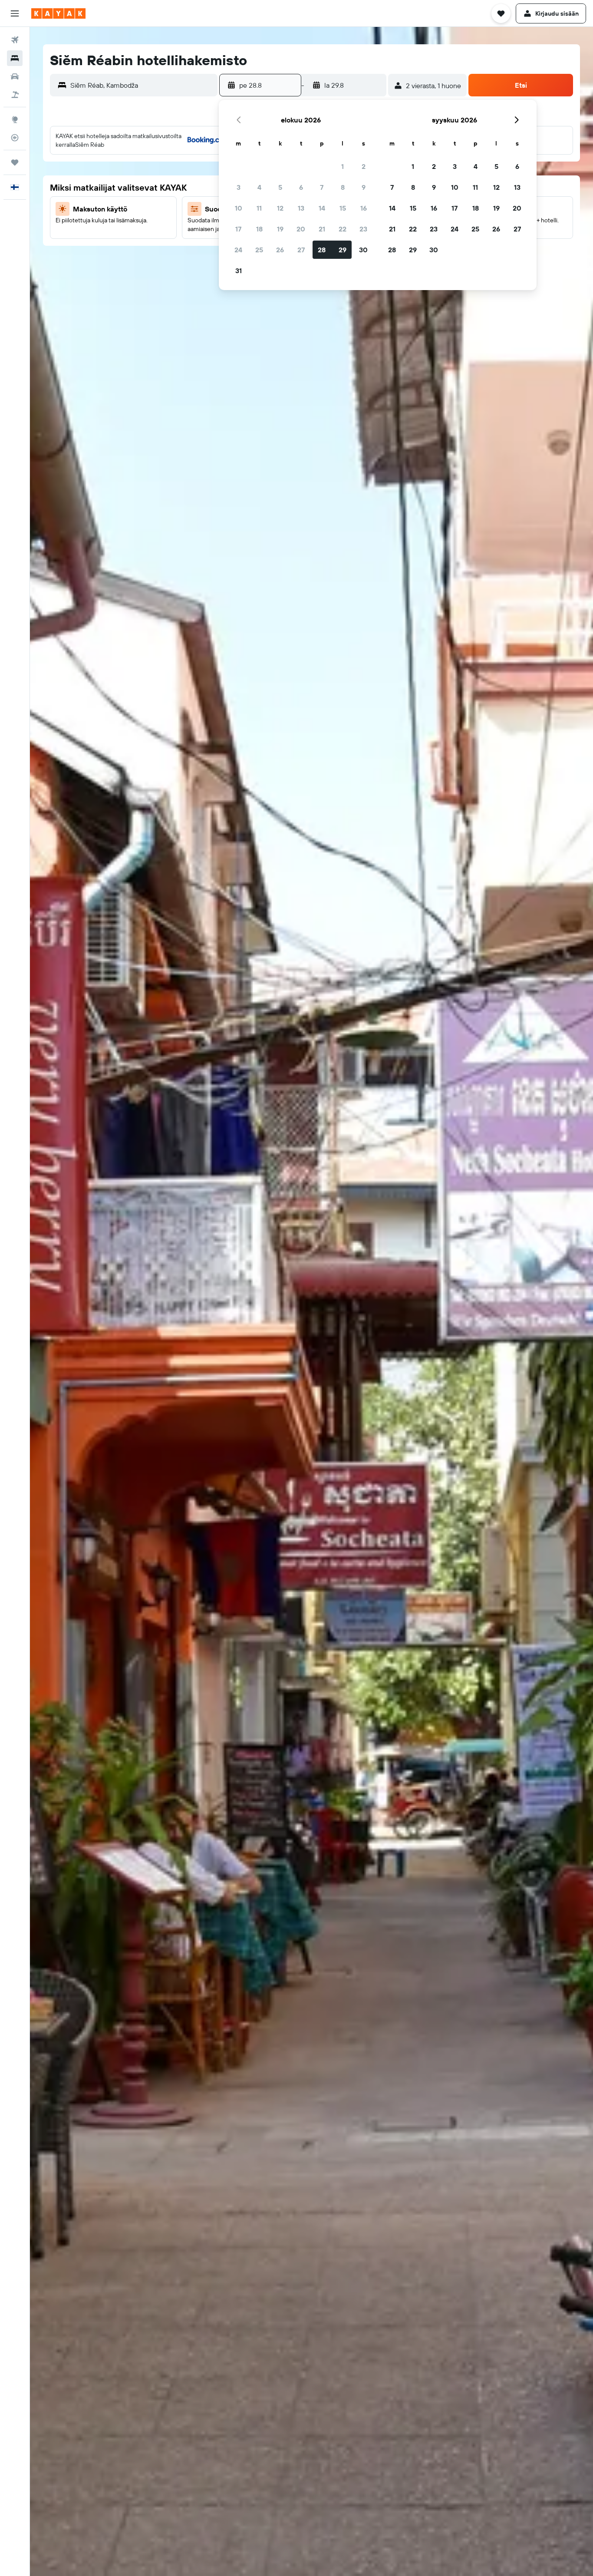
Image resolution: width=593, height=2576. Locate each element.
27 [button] (301, 250)
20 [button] (301, 229)
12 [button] (280, 208)
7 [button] (322, 187)
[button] (15, 13)
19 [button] (280, 229)
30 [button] (363, 250)
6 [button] (301, 187)
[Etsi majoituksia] (15, 58)
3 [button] (239, 187)
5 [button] (280, 187)
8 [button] (343, 187)
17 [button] (238, 229)
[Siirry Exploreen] (15, 119)
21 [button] (322, 229)
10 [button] (239, 208)
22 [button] (343, 229)
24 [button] (238, 250)
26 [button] (280, 250)
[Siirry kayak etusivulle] (58, 13)
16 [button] (364, 208)
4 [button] (259, 187)
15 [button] (343, 208)
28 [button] (322, 250)
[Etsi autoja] (15, 76)
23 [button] (363, 229)
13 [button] (301, 208)
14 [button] (322, 208)
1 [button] (343, 166)
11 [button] (259, 208)
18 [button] (259, 229)
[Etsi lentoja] (15, 40)
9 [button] (364, 187)
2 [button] (364, 166)
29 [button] (343, 250)
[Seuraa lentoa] (15, 138)
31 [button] (239, 271)
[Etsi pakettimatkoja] (15, 95)
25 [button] (259, 250)
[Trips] (15, 162)
